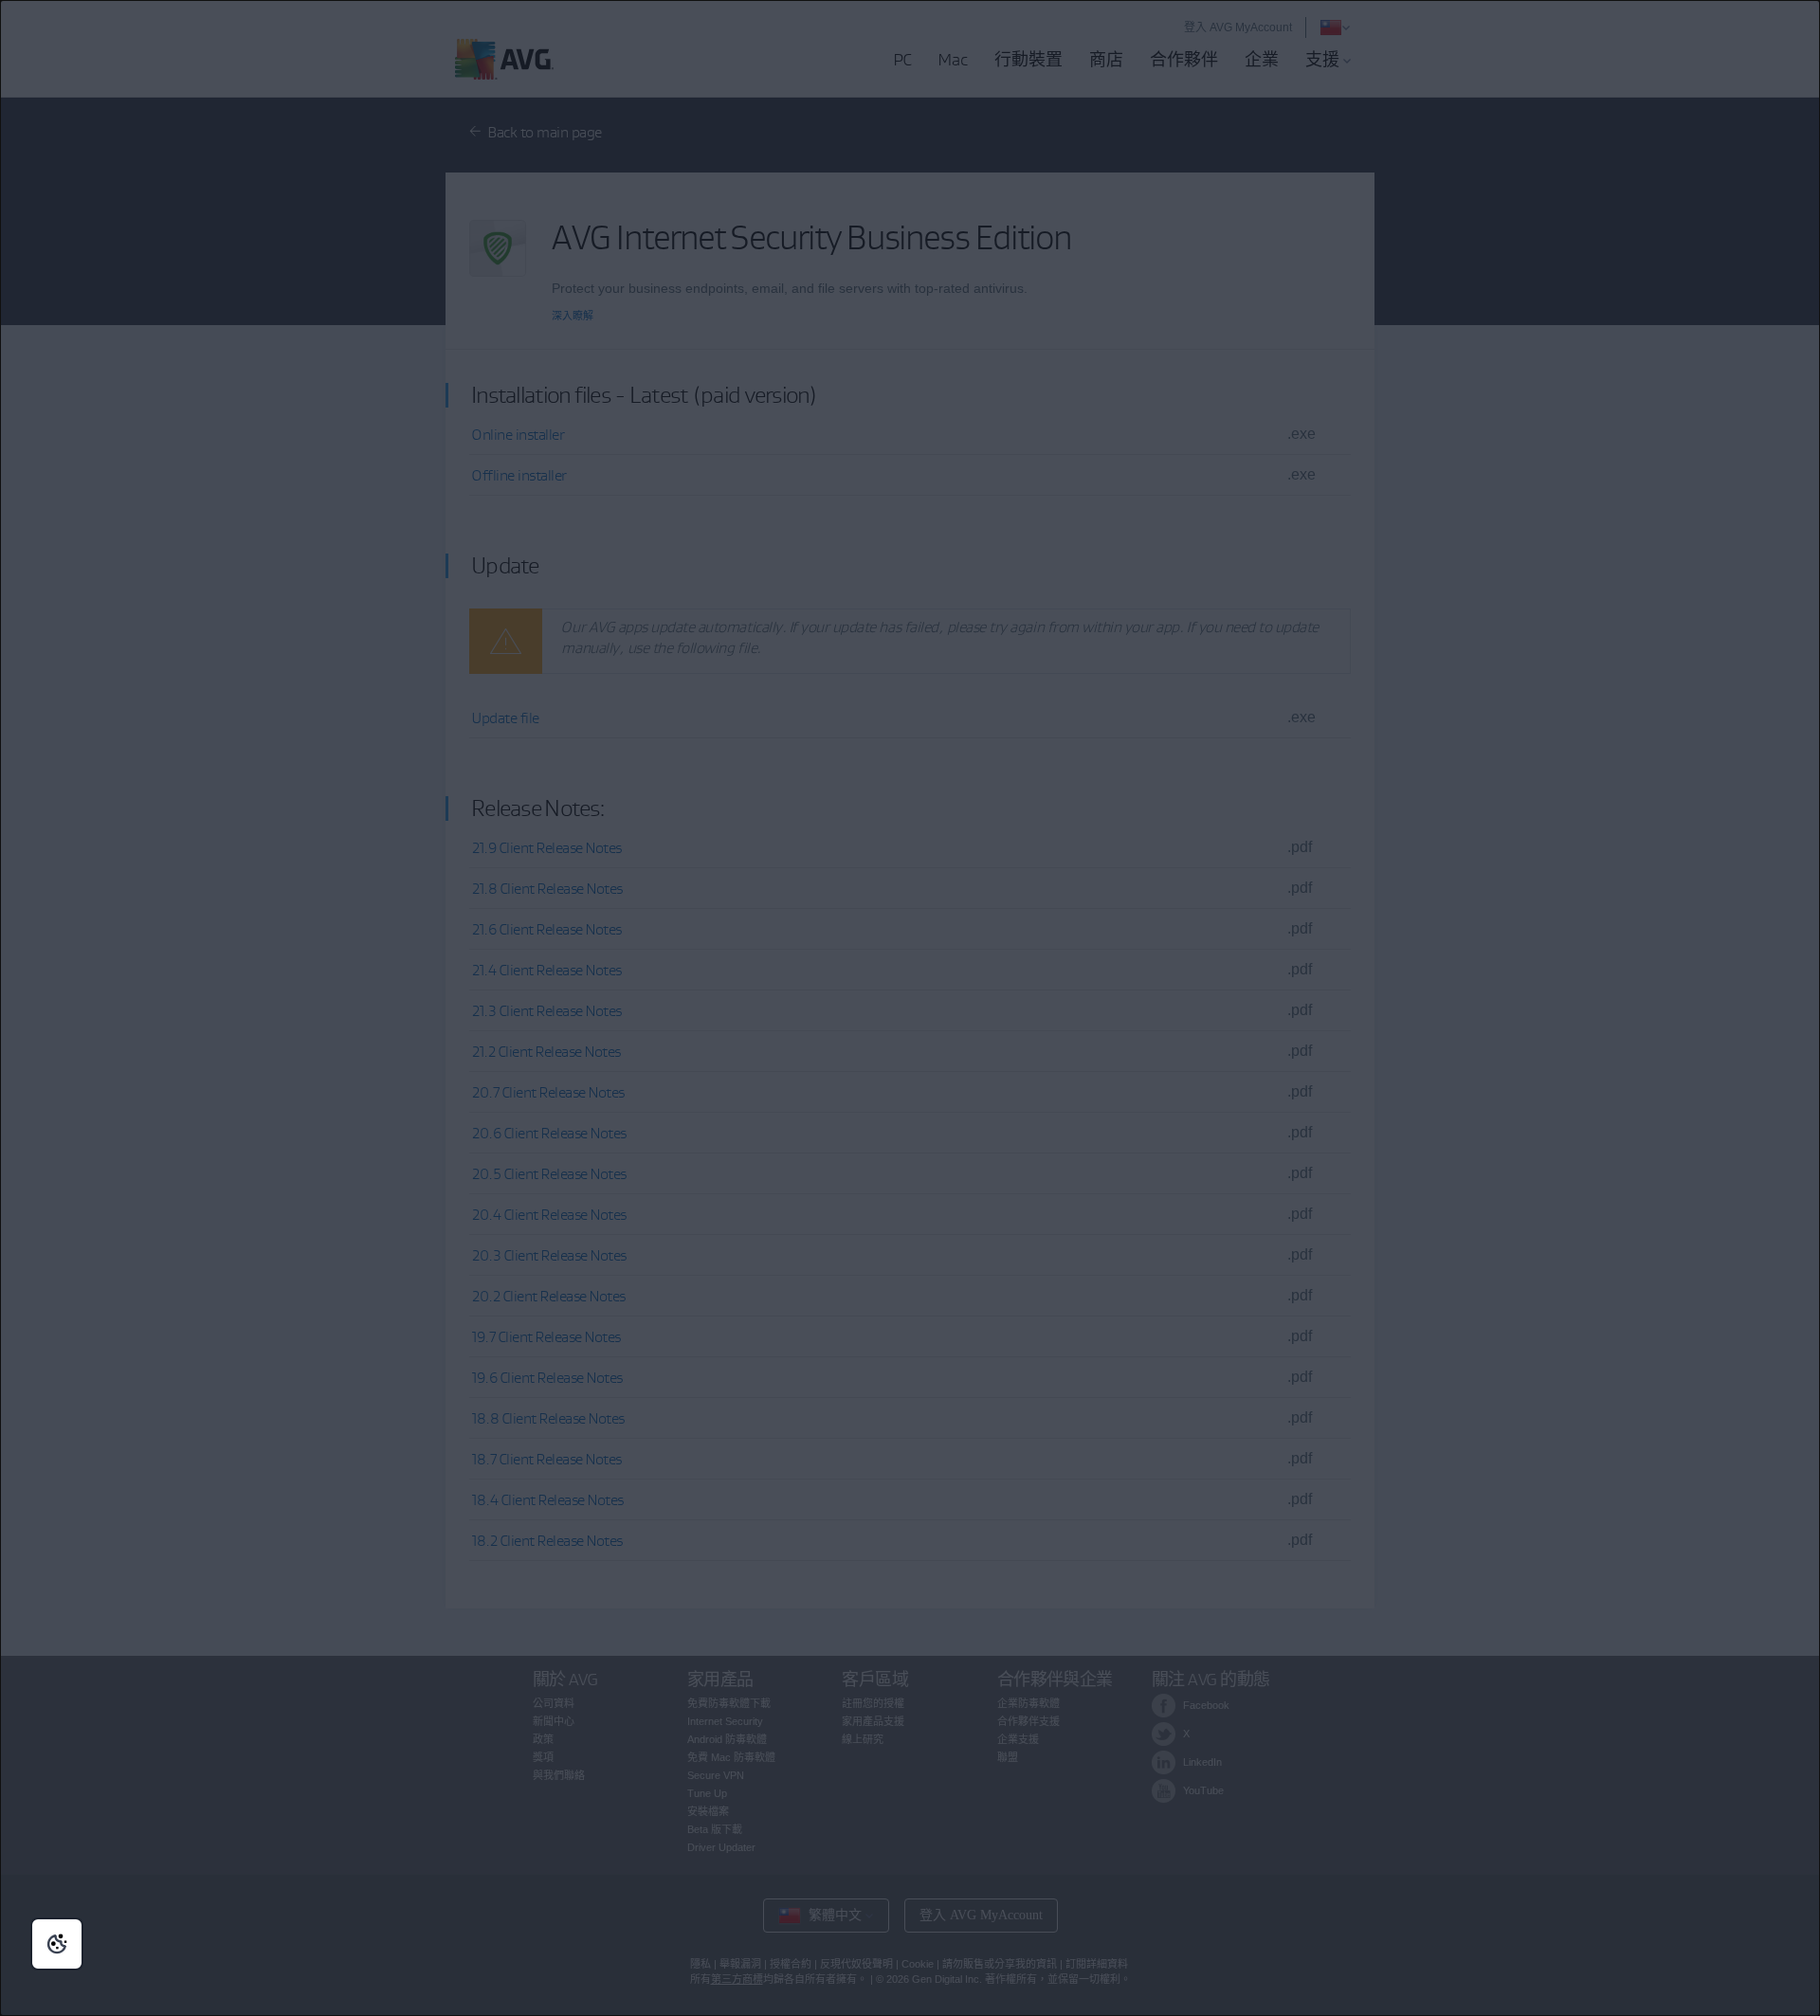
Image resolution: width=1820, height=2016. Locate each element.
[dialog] (910, 1008)
